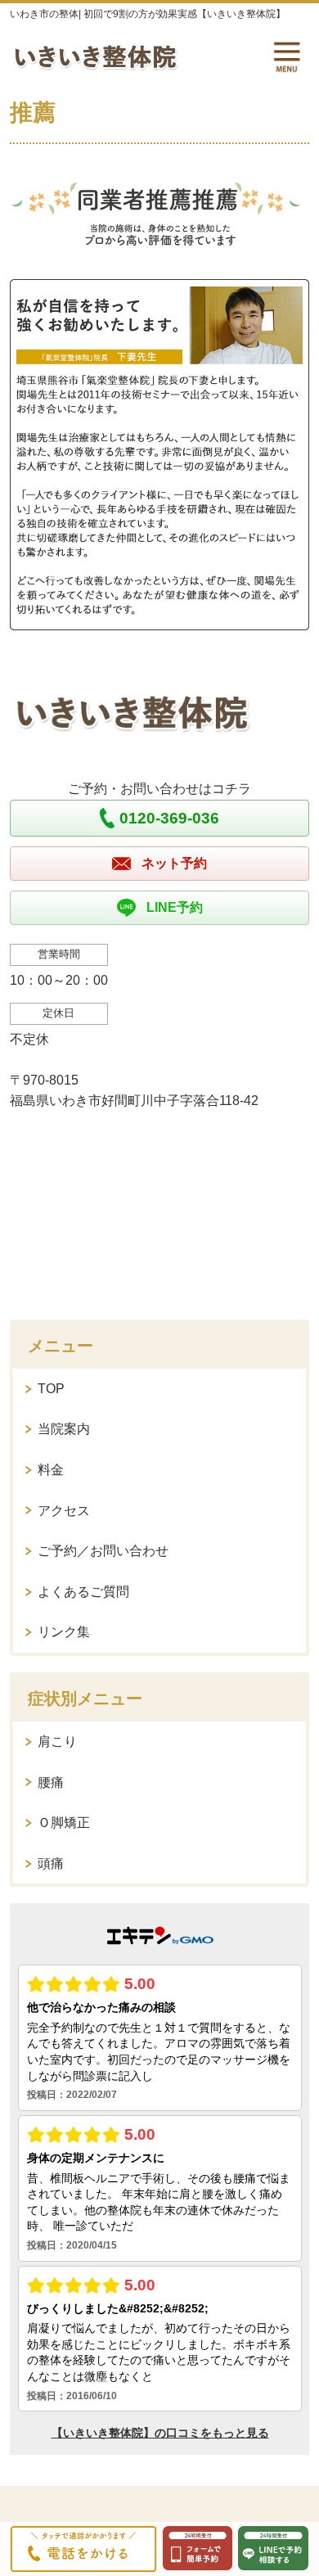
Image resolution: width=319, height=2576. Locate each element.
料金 (51, 1470)
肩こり (57, 1741)
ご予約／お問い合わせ (103, 1551)
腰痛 (51, 1782)
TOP (51, 1389)
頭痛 (51, 1863)
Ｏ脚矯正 (64, 1823)
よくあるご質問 (83, 1592)
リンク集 (64, 1632)
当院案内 (64, 1429)
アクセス (64, 1511)
